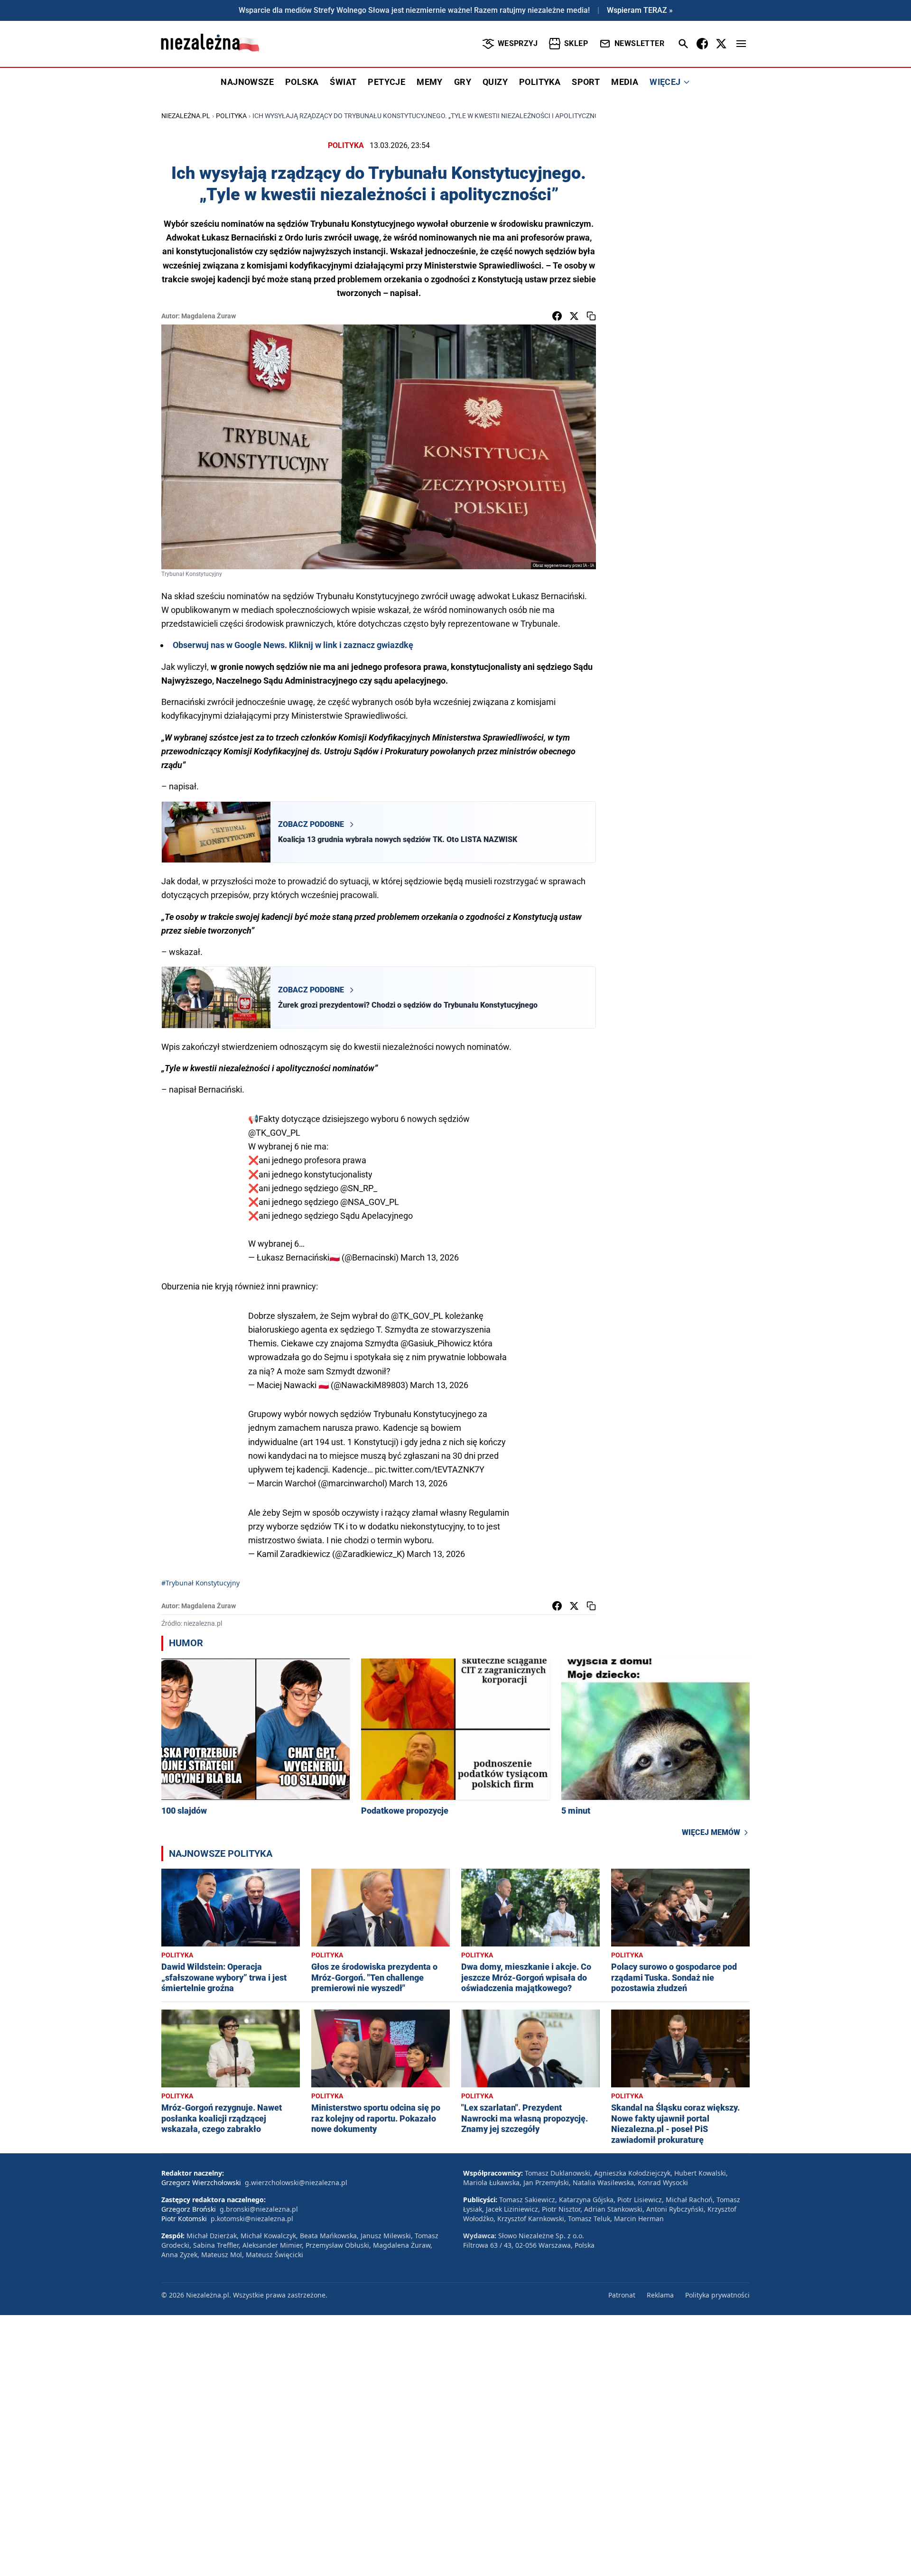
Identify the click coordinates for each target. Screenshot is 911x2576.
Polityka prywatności (717, 2295)
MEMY (430, 82)
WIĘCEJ (665, 82)
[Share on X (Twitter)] (574, 316)
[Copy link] (591, 316)
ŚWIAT (343, 82)
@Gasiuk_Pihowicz (436, 1343)
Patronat (622, 2295)
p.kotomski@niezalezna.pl (252, 2219)
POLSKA (302, 82)
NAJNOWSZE (247, 82)
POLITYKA (540, 82)
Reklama (660, 2295)
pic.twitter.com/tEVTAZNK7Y (430, 1469)
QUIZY (495, 82)
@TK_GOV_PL (274, 1133)
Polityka (231, 116)
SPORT (586, 82)
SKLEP (576, 43)
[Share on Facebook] (557, 316)
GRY (463, 82)
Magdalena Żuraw (209, 316)
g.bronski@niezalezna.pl (259, 2209)
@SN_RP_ (359, 1188)
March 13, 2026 (430, 1257)
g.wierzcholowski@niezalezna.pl (296, 2182)
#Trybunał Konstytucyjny (200, 1583)
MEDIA (625, 82)
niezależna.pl (186, 116)
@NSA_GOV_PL (370, 1202)
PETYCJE (386, 82)
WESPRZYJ (518, 43)
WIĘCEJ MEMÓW (711, 1832)
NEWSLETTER (639, 43)
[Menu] (741, 44)
